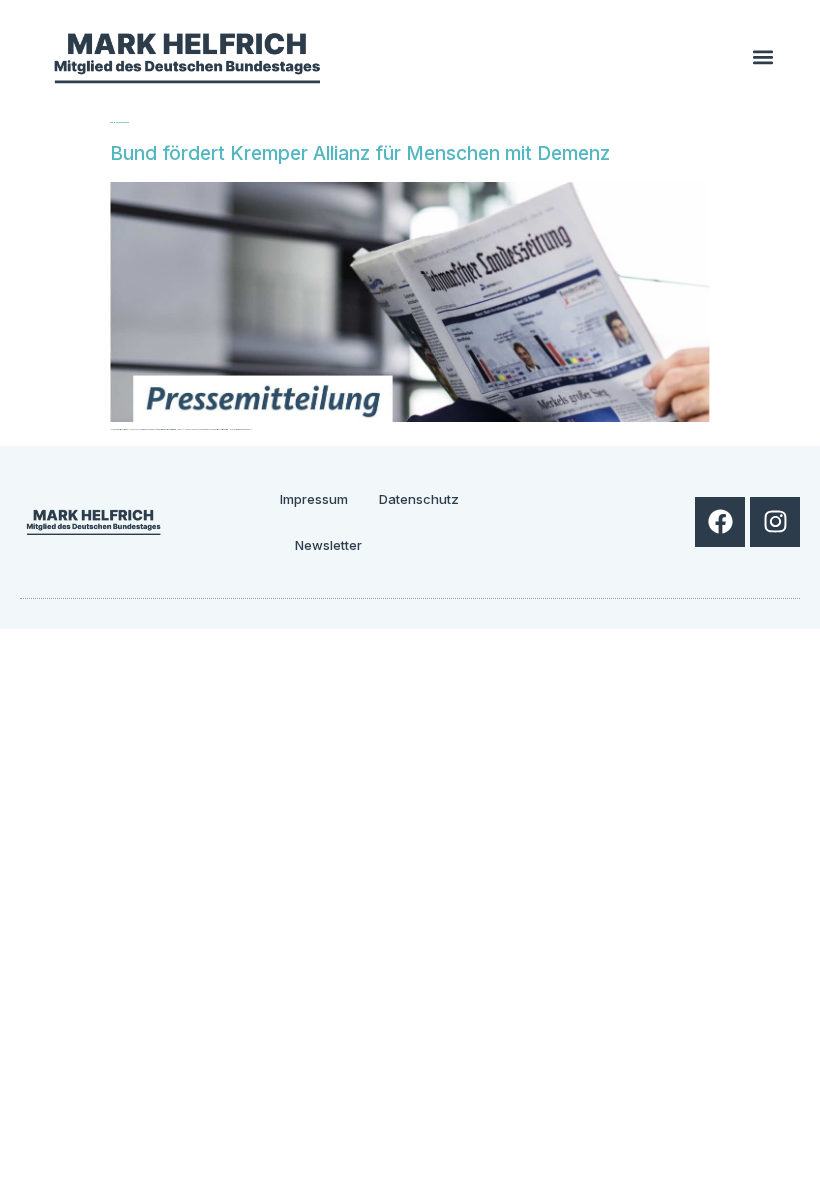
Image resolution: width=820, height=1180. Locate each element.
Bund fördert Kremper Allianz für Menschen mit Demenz (360, 153)
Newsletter (328, 545)
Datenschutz (419, 499)
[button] (762, 56)
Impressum (314, 499)
